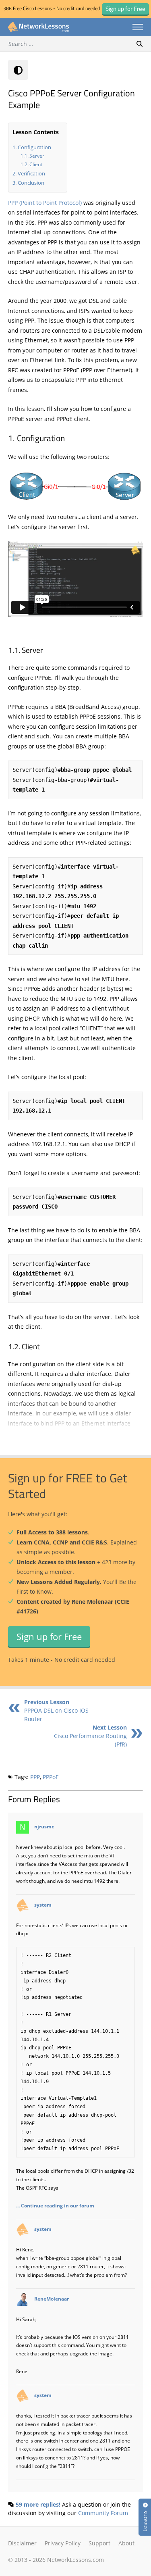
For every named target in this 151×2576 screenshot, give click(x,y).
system (43, 1905)
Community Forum (103, 2513)
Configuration (34, 147)
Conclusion (31, 183)
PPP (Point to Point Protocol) (45, 203)
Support (99, 2543)
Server (37, 156)
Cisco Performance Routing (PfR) (90, 1736)
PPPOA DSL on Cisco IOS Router (56, 1710)
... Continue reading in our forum (55, 2205)
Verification (31, 173)
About (126, 2543)
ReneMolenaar (52, 2299)
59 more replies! (38, 2504)
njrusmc (44, 1827)
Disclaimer (22, 2543)
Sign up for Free (49, 1636)
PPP (35, 1777)
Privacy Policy (63, 2543)
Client (36, 164)
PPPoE (51, 1777)
